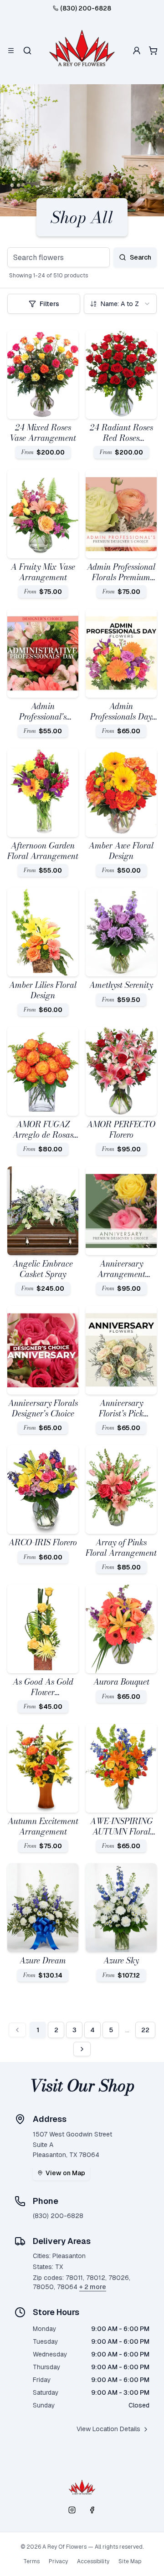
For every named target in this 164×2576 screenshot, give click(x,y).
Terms (31, 2561)
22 (145, 2030)
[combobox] (120, 304)
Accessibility (93, 2561)
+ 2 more (93, 2287)
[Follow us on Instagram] (72, 2510)
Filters (49, 304)
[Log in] (137, 51)
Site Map (130, 2561)
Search (141, 257)
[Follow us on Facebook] (92, 2510)
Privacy (58, 2561)
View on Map (65, 2173)
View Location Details (108, 2429)
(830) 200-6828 (86, 8)
